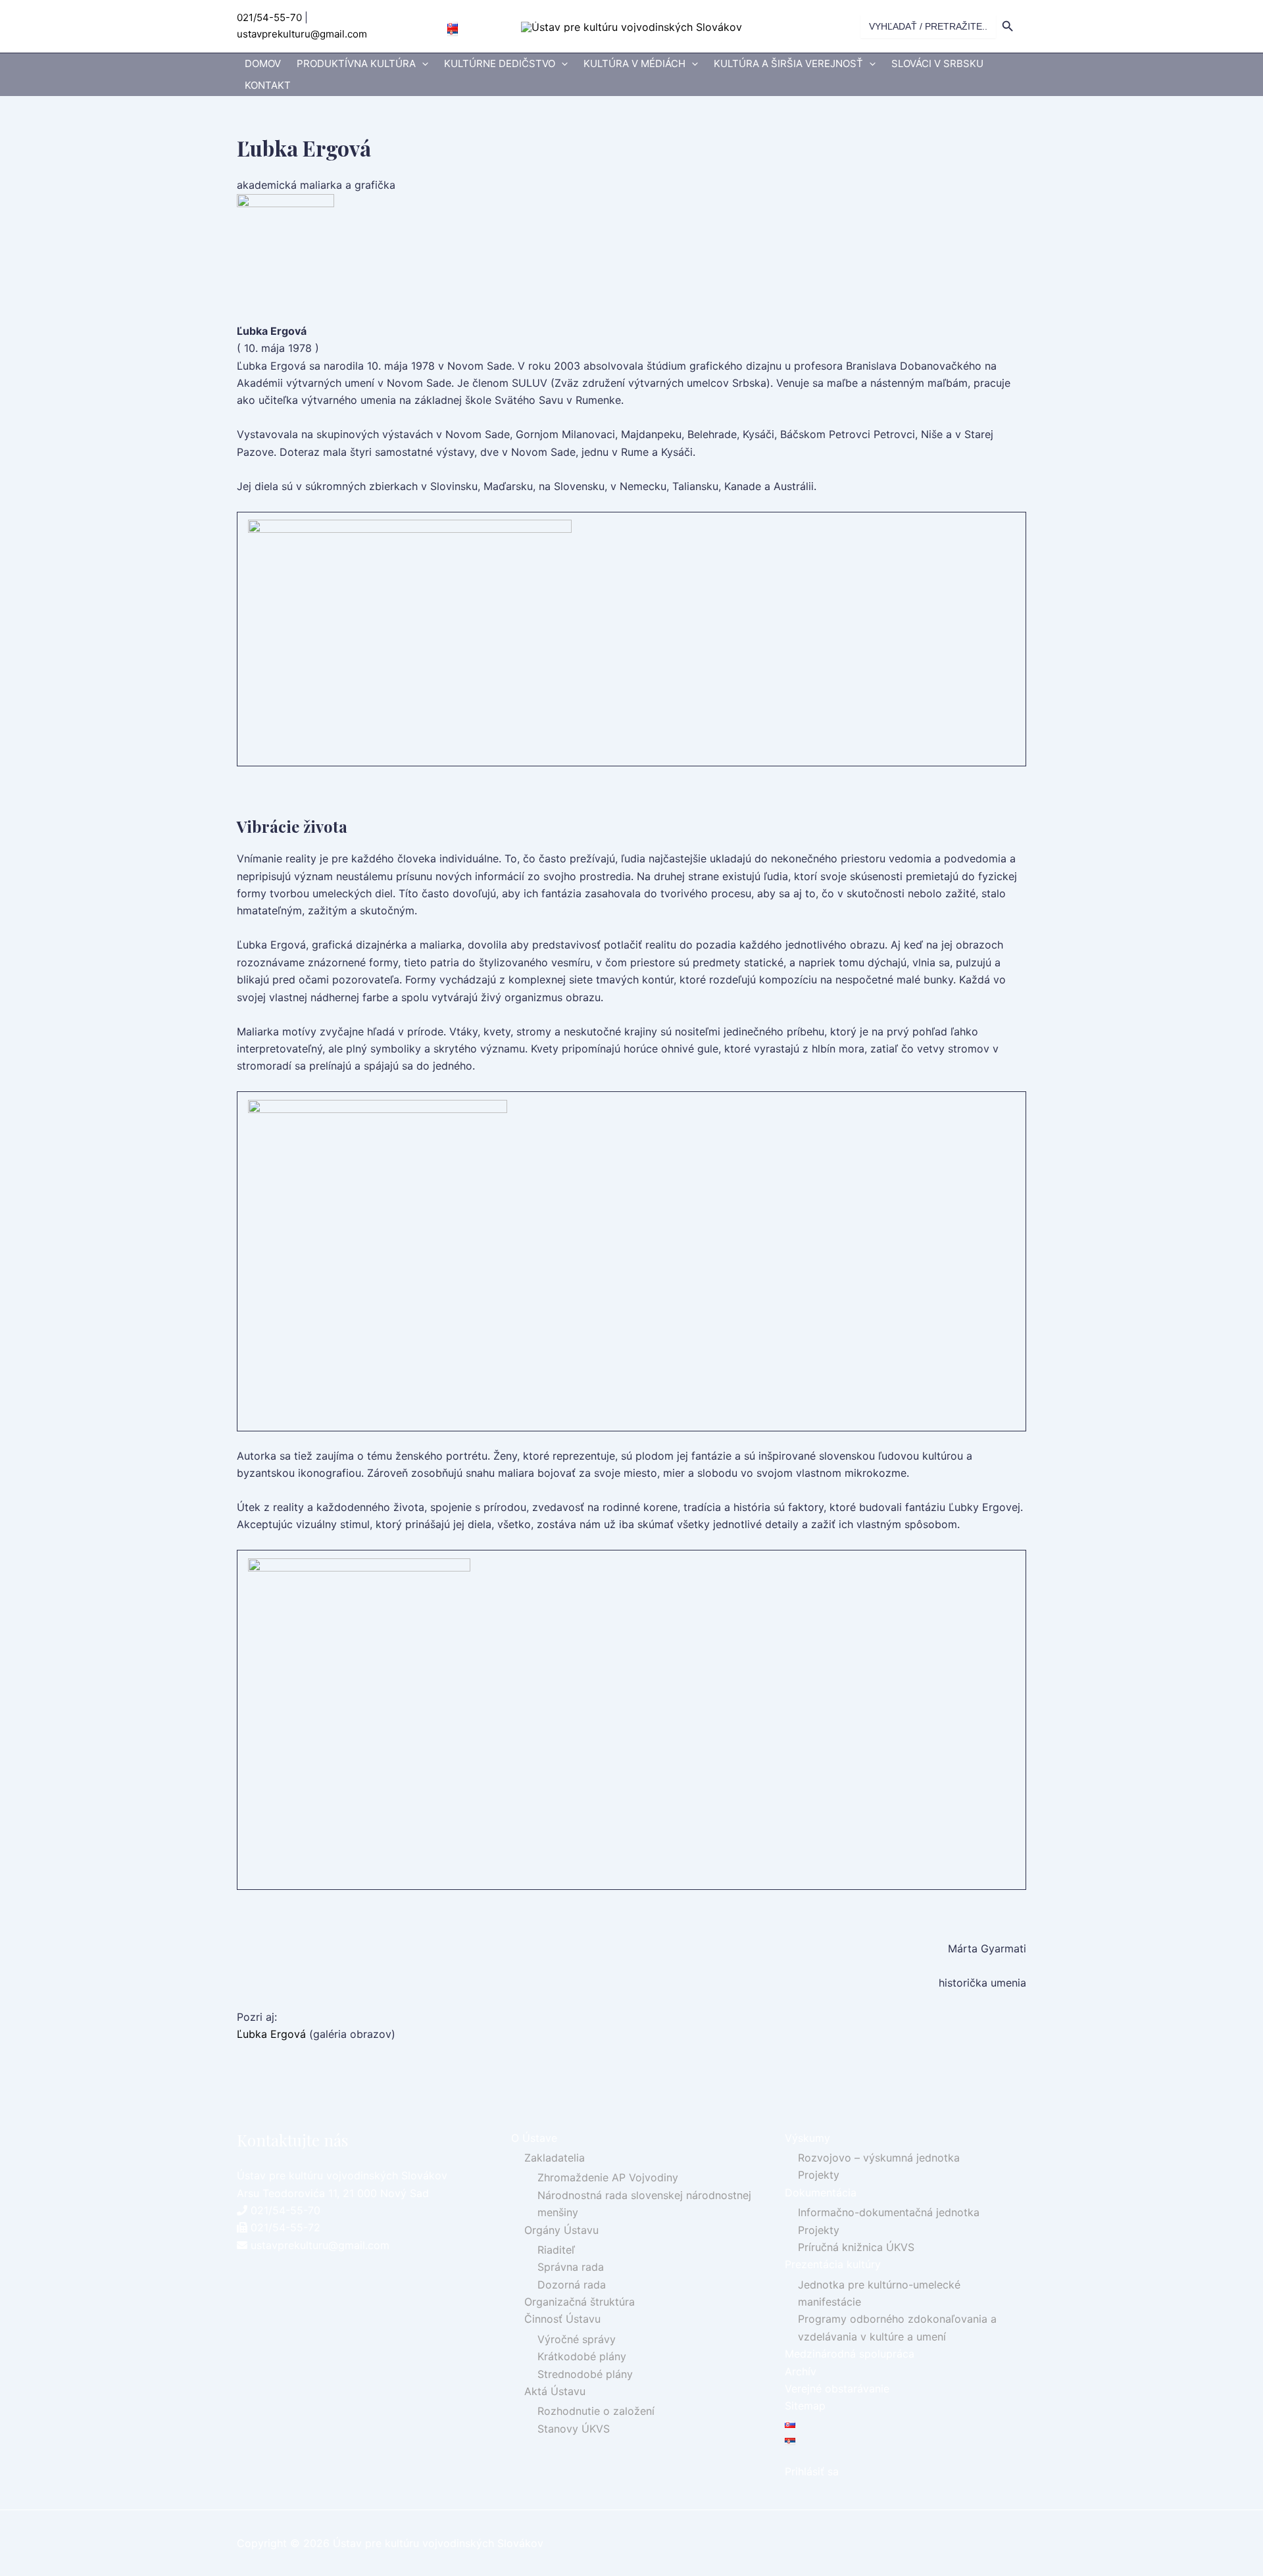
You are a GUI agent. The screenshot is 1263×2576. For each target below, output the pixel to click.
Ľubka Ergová (271, 2034)
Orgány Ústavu (561, 2230)
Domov (263, 63)
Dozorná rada (572, 2285)
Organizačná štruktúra (580, 2302)
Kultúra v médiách (634, 63)
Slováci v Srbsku (937, 63)
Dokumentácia (821, 2192)
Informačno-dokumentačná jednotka (889, 2212)
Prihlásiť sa (812, 2471)
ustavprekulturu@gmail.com (302, 34)
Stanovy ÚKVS (574, 2429)
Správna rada (571, 2267)
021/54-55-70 (269, 17)
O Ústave (534, 2138)
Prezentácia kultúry (833, 2264)
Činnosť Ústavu (562, 2319)
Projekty (819, 2175)
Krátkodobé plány (582, 2356)
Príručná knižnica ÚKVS (856, 2247)
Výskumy (807, 2138)
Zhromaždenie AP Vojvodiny (608, 2177)
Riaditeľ (556, 2250)
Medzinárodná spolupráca (850, 2354)
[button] (422, 64)
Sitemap (805, 2406)
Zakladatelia (555, 2158)
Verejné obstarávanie (837, 2389)
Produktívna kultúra (356, 63)
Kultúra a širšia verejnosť (788, 63)
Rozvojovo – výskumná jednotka (879, 2158)
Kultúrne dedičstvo (500, 63)
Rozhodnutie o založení (596, 2411)
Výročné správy (577, 2339)
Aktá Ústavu (555, 2391)
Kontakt (268, 85)
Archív (801, 2371)
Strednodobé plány (585, 2374)
